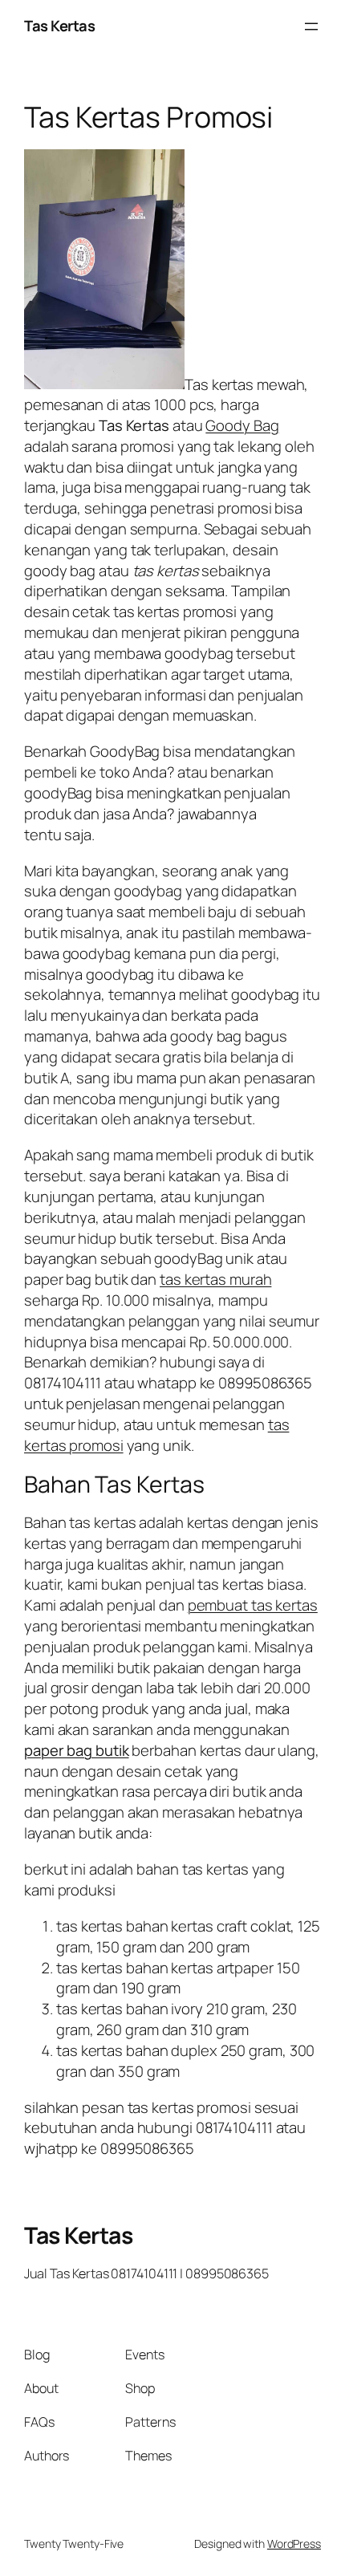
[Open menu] (311, 26)
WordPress (294, 2543)
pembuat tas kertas (253, 1605)
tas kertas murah (215, 1279)
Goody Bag (242, 425)
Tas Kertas (59, 26)
